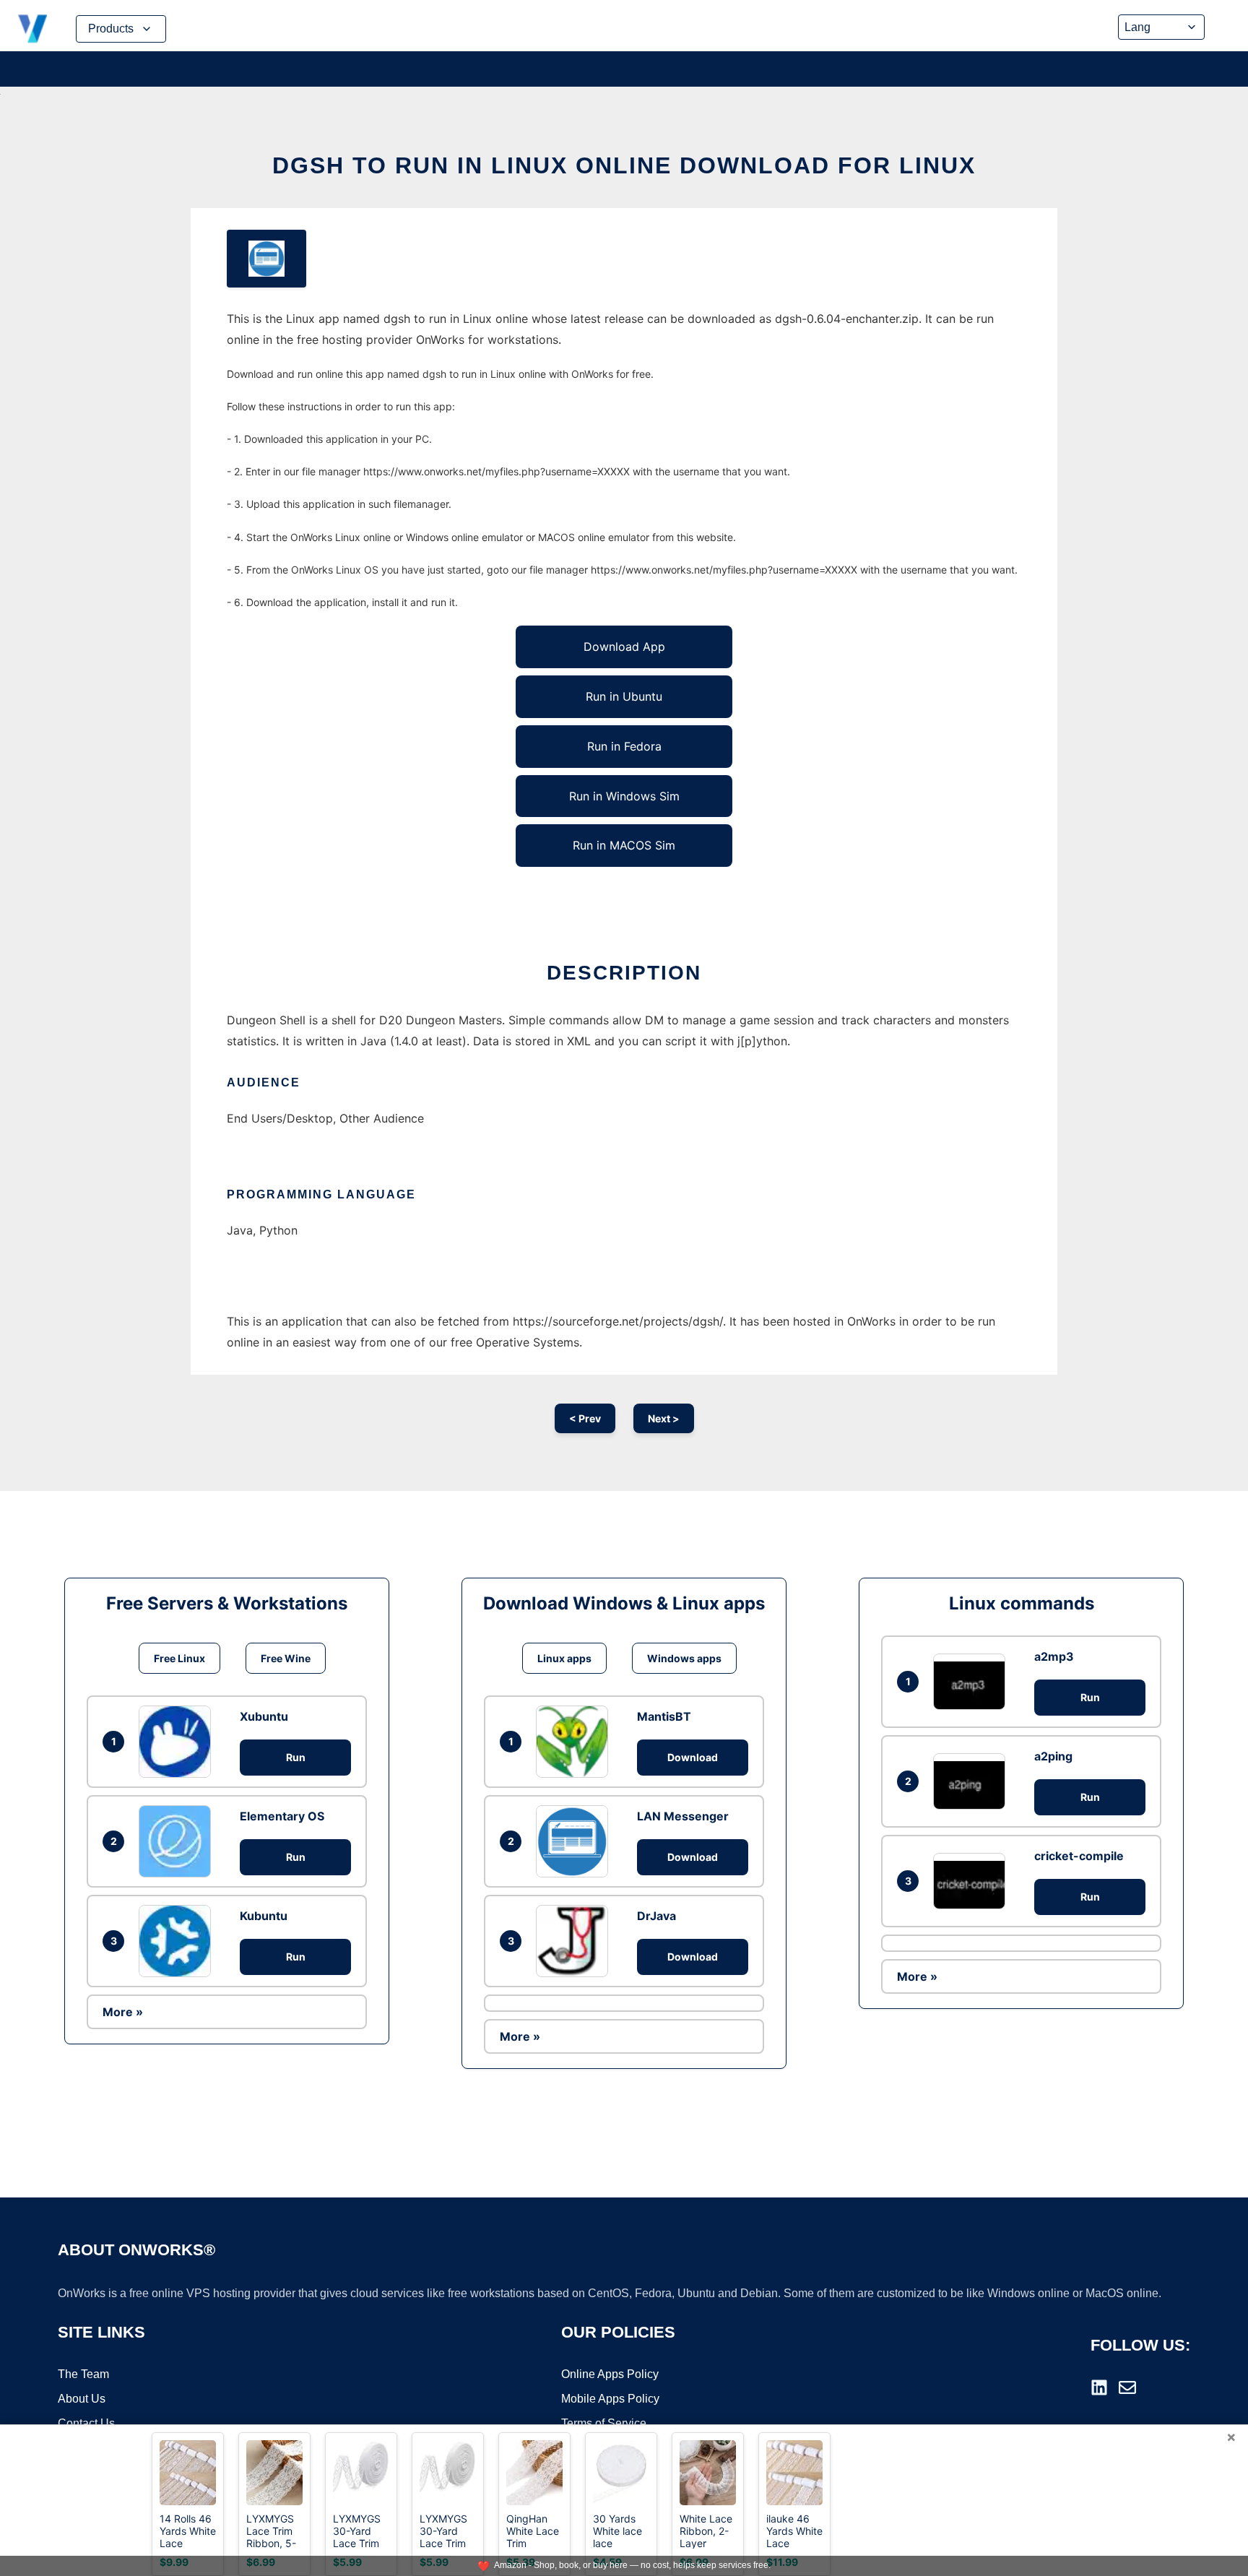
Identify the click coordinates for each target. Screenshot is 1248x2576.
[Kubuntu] (178, 1941)
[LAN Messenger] (576, 1841)
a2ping (1053, 1756)
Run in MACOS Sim (624, 845)
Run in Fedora (624, 746)
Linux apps (564, 1658)
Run (296, 1757)
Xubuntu (264, 1716)
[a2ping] (973, 1781)
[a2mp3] (973, 1681)
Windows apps (684, 1658)
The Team (83, 2374)
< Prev (585, 1418)
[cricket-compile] (973, 1881)
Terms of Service (604, 2423)
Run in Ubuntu (624, 696)
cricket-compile (1079, 1856)
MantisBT (664, 1716)
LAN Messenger (683, 1816)
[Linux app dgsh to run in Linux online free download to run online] (266, 259)
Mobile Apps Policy (610, 2399)
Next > (664, 1418)
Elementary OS (282, 1816)
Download (693, 1757)
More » (123, 2012)
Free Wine (286, 1658)
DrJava (656, 1916)
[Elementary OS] (178, 1841)
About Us (82, 2399)
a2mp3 (1054, 1656)
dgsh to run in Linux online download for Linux (624, 165)
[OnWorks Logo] (32, 29)
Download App (624, 647)
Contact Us (86, 2423)
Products (111, 29)
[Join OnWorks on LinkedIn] (1099, 2387)
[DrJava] (576, 1941)
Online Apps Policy (610, 2374)
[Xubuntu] (178, 1742)
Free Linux (179, 1658)
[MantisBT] (576, 1742)
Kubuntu (264, 1916)
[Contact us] (1127, 2387)
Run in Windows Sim (624, 796)
